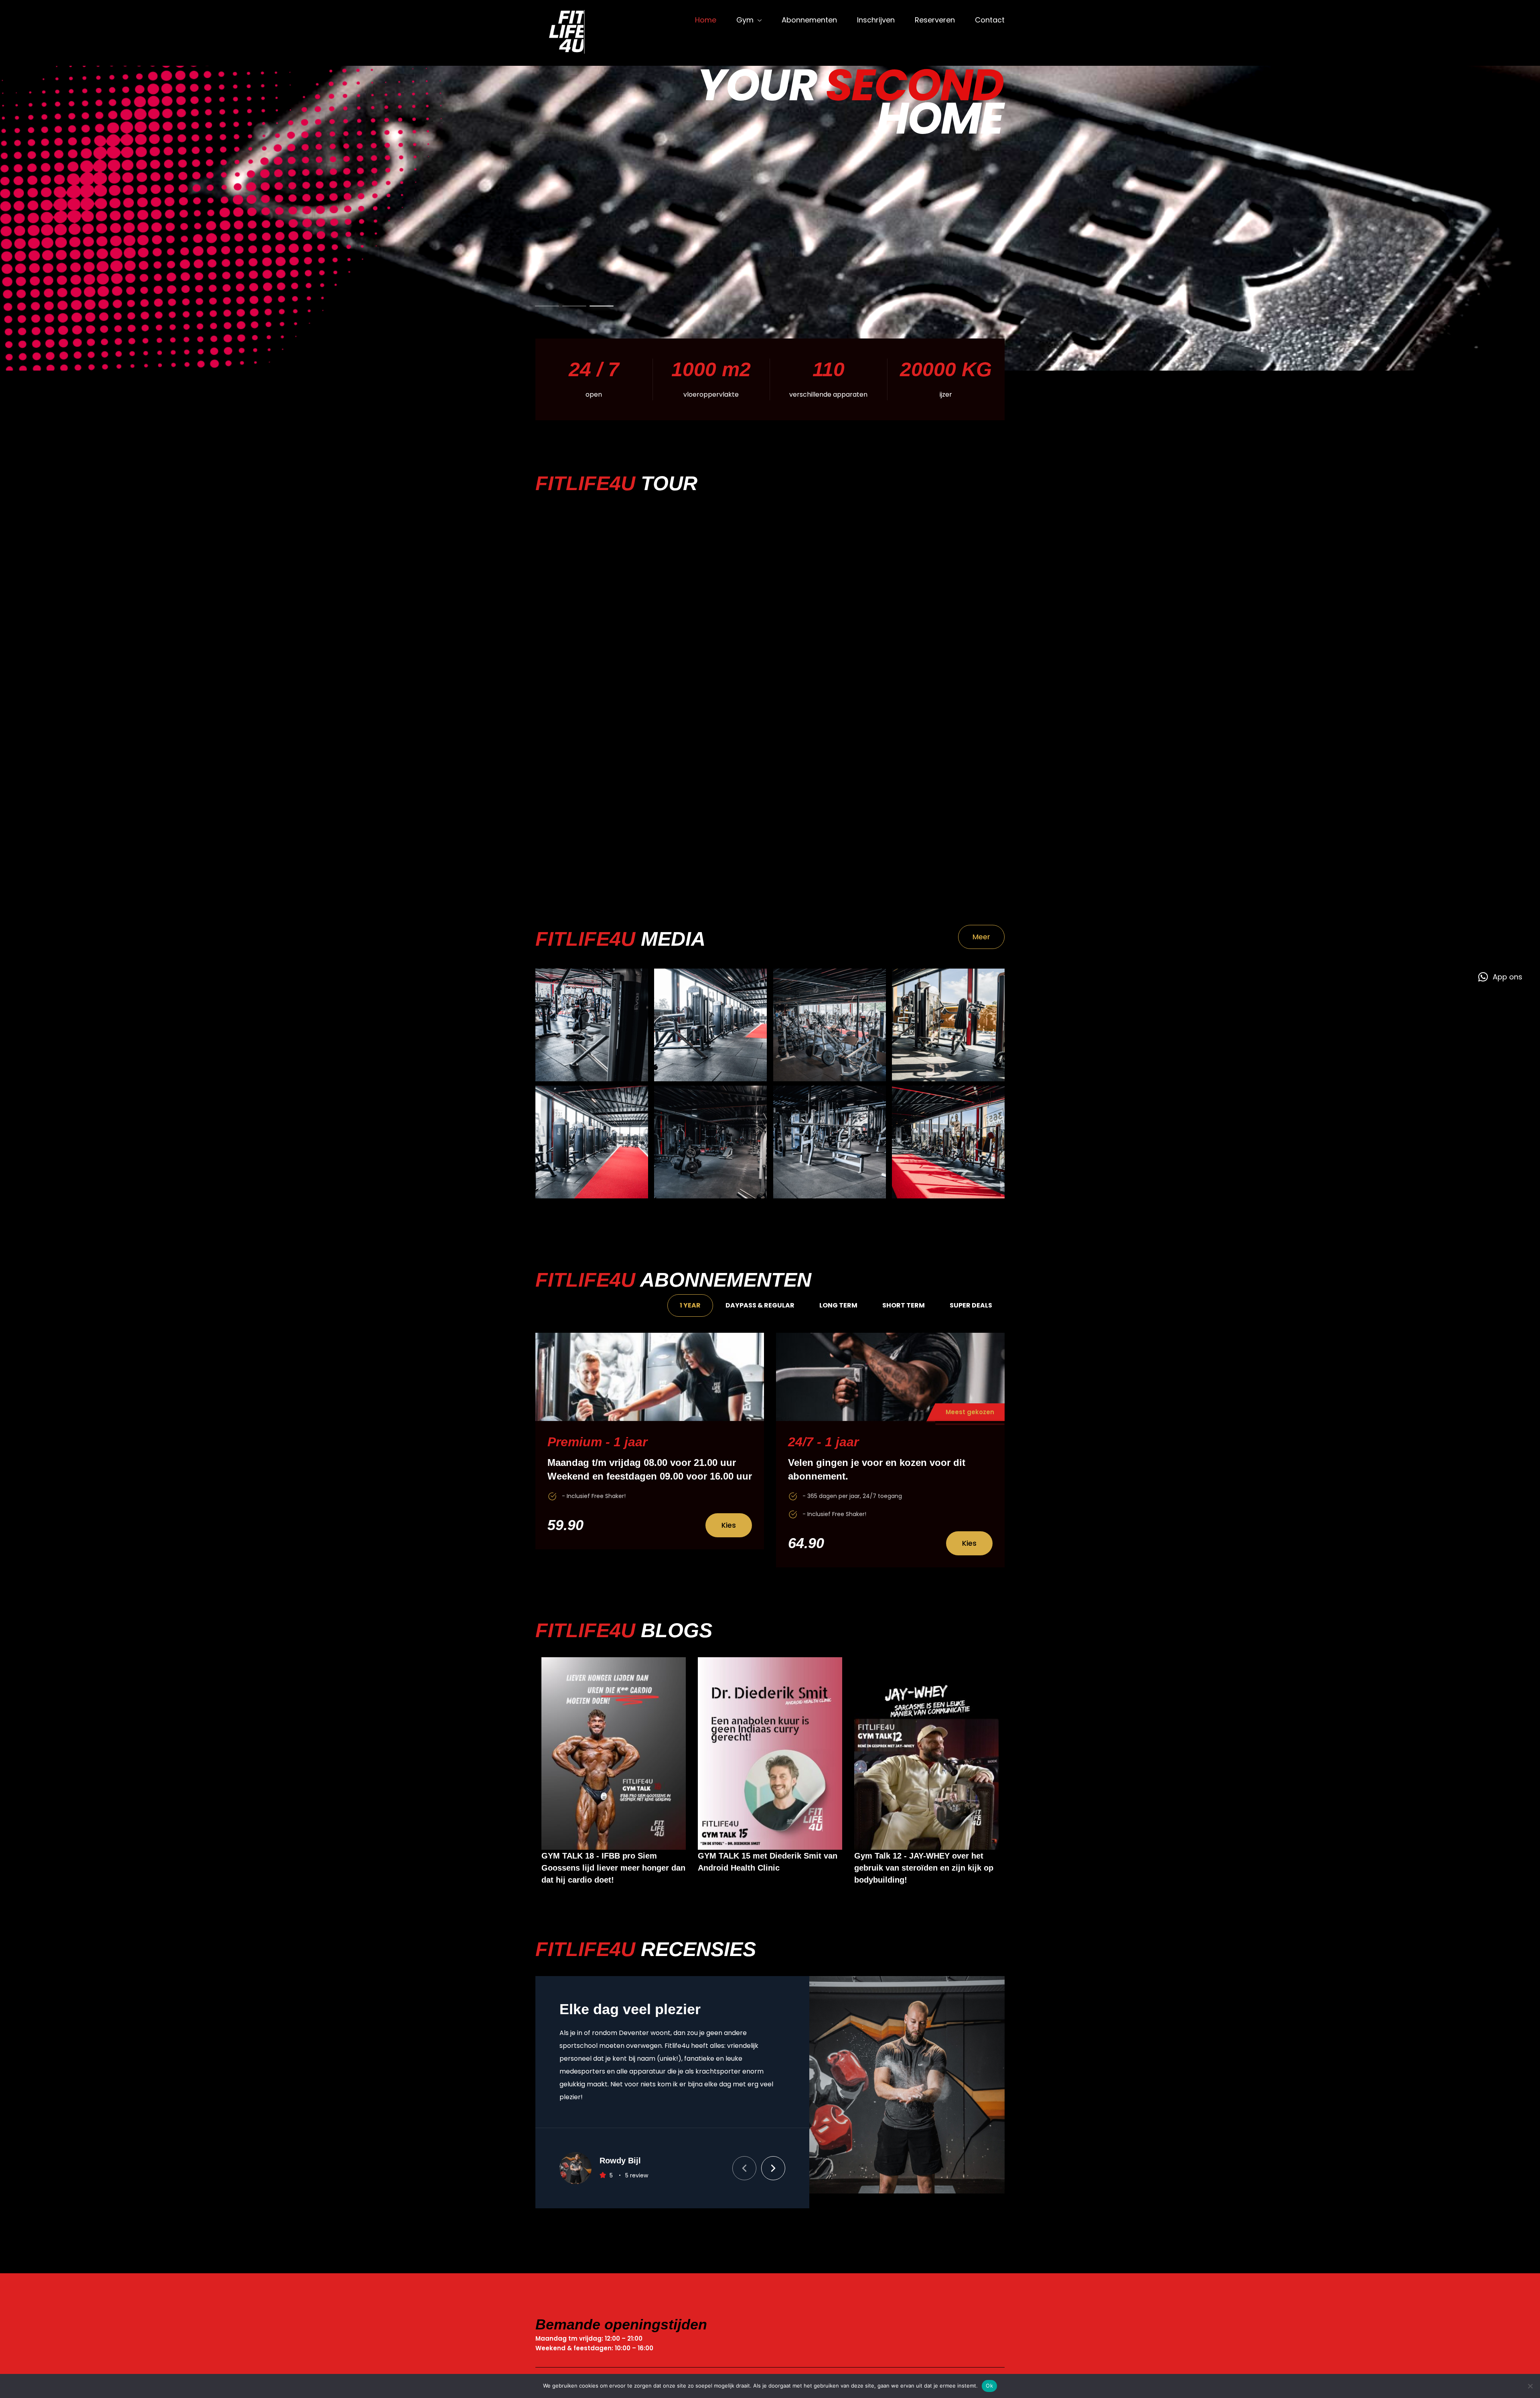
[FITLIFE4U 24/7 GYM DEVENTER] (573, 33)
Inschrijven (876, 20)
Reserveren (935, 20)
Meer (981, 937)
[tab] (690, 1305)
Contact (990, 20)
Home (706, 20)
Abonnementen (809, 20)
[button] (744, 2153)
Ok (989, 2386)
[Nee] (1530, 2386)
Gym (745, 20)
